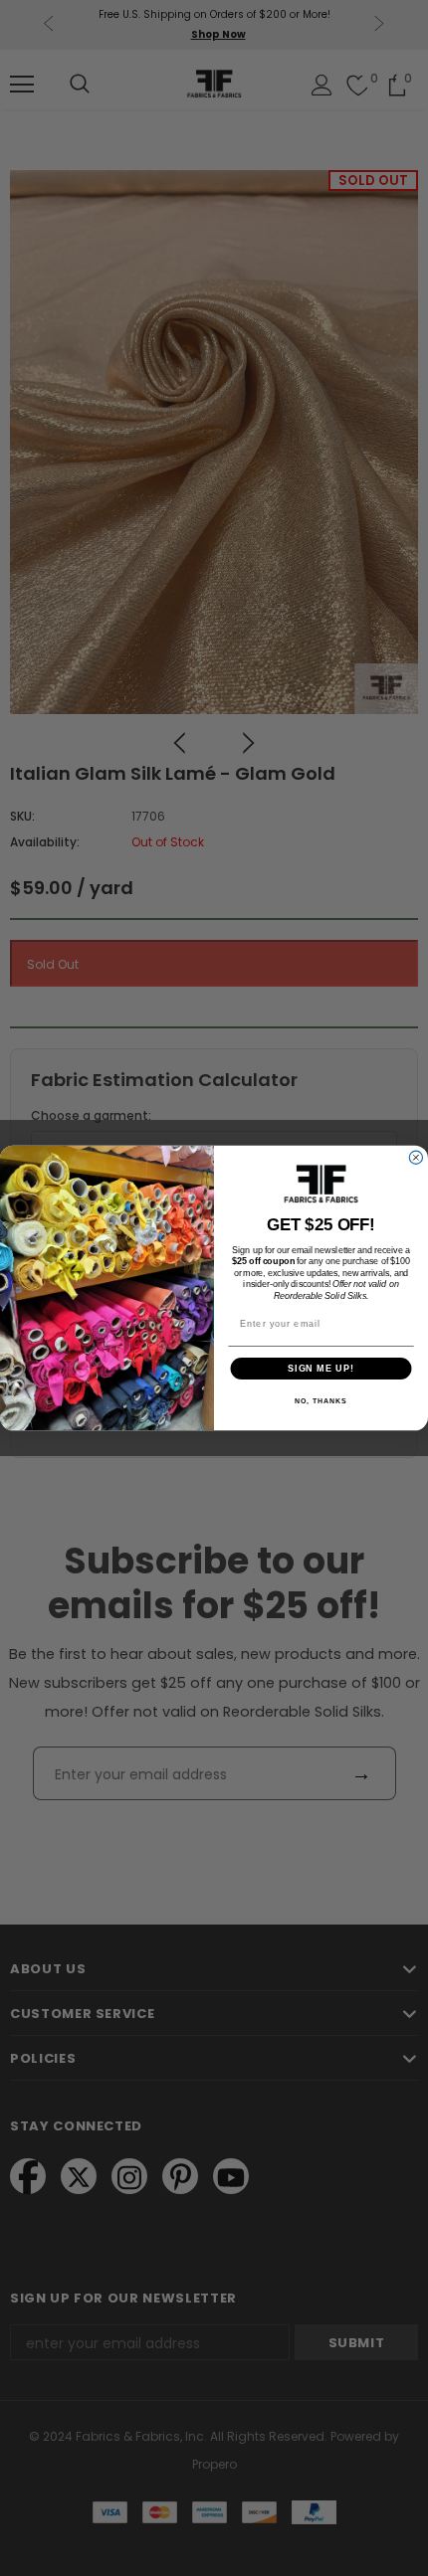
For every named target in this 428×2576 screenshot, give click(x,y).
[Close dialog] (416, 1157)
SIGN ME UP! (321, 1368)
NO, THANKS (321, 1401)
